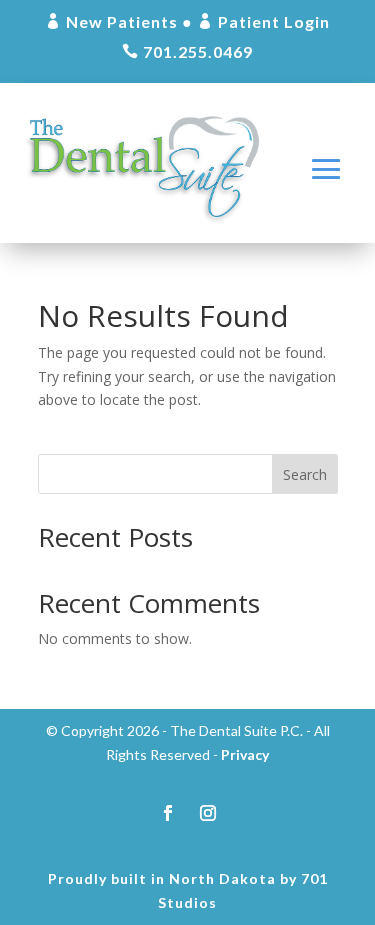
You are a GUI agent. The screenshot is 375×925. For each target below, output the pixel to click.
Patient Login (263, 21)
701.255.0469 (187, 51)
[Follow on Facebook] (168, 813)
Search (305, 474)
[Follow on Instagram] (208, 813)
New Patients (111, 21)
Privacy (245, 754)
